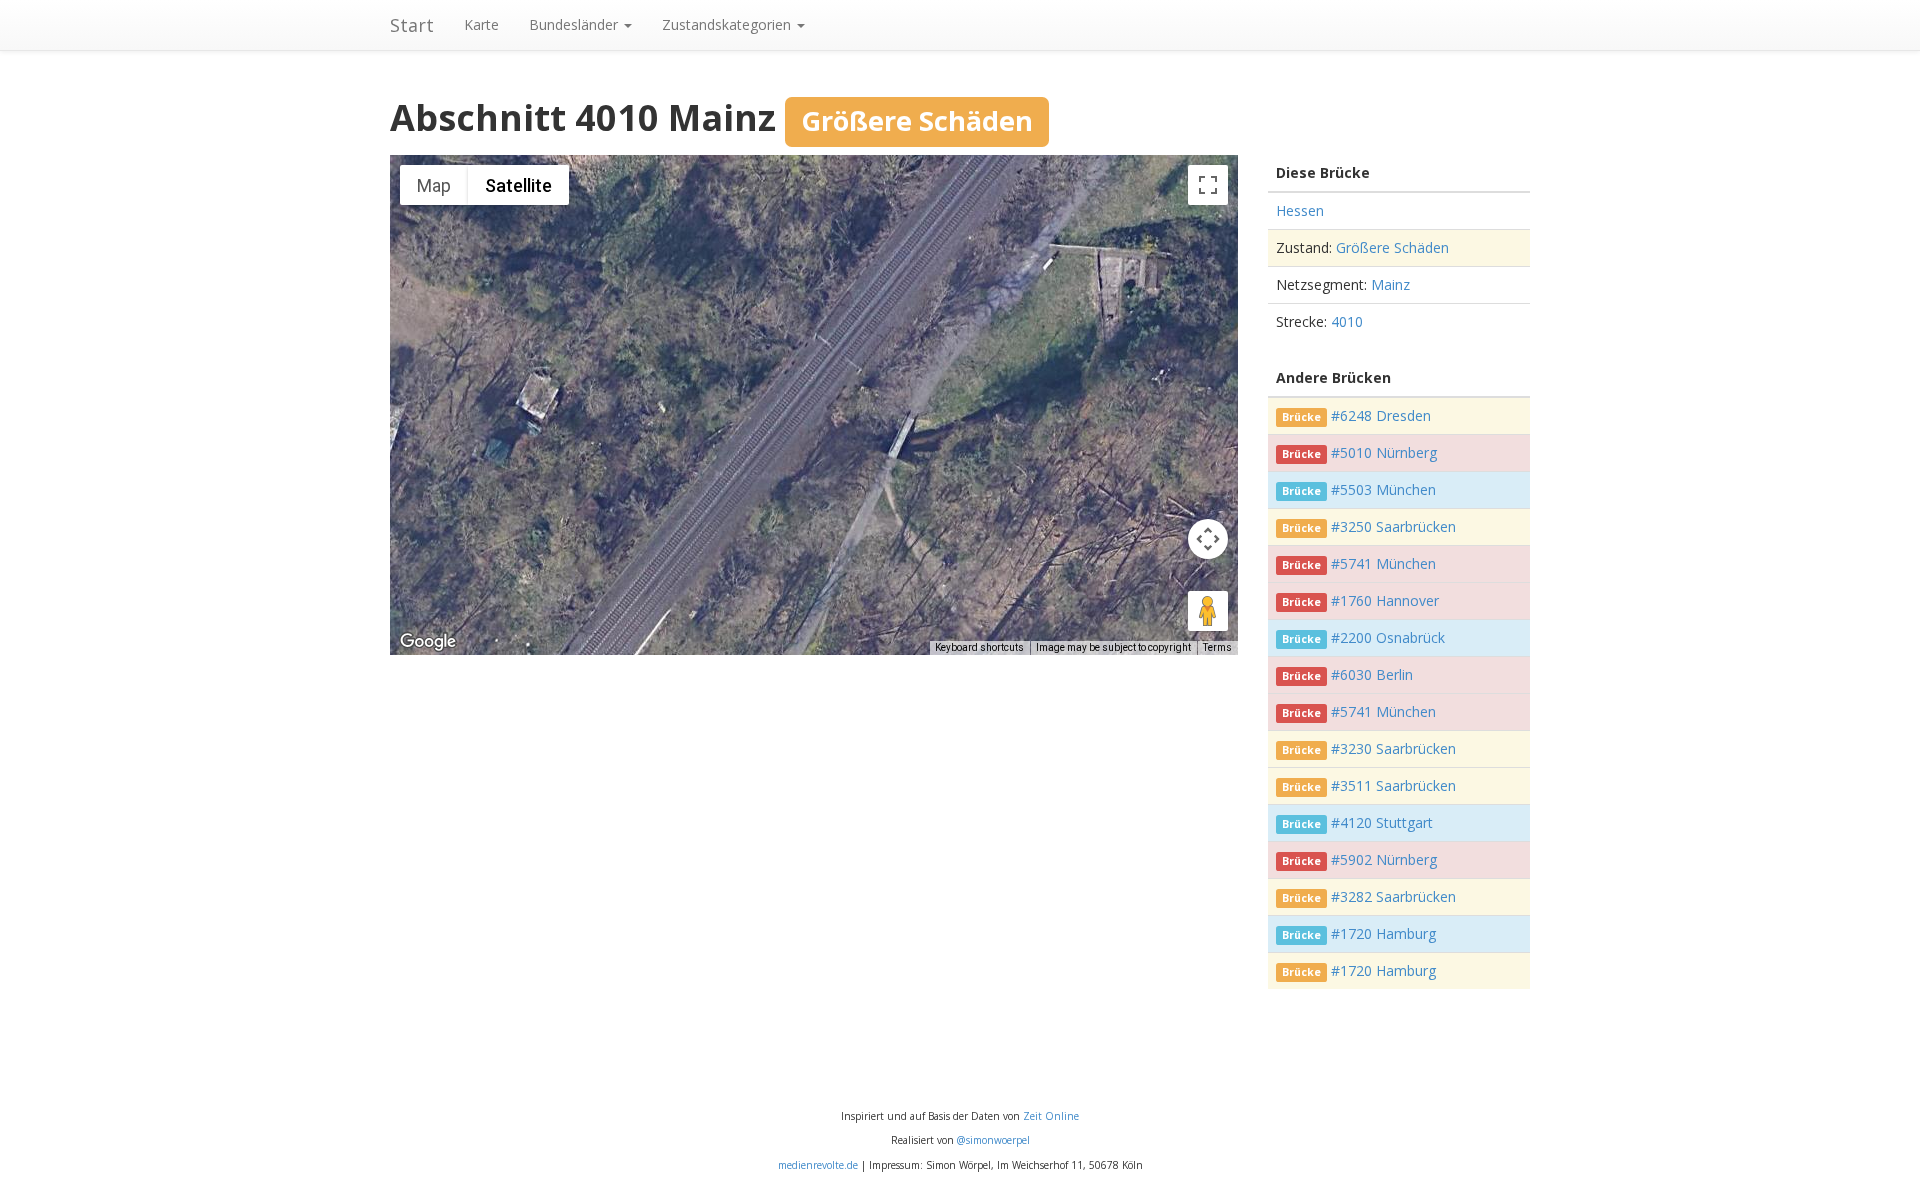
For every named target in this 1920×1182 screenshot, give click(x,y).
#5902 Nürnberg (1384, 859)
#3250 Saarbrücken (1393, 526)
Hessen (1300, 210)
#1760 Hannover (1385, 600)
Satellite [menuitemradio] (518, 185)
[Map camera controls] (1208, 539)
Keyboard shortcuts (979, 647)
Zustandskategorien (728, 24)
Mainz (1390, 284)
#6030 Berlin (1372, 674)
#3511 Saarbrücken (1393, 785)
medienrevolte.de (818, 1165)
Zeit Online (1051, 1116)
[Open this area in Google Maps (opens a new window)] (428, 642)
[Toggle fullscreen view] (1208, 185)
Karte (481, 24)
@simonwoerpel (993, 1140)
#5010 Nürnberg (1384, 452)
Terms (1217, 647)
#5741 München (1383, 563)
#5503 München (1383, 489)
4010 (1347, 321)
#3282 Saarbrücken (1393, 896)
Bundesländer (575, 24)
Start (412, 25)
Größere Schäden (1392, 247)
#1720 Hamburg (1383, 933)
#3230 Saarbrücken (1393, 748)
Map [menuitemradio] (434, 185)
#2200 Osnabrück (1388, 637)
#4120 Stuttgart (1382, 822)
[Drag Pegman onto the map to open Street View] (1208, 611)
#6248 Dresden (1381, 415)
